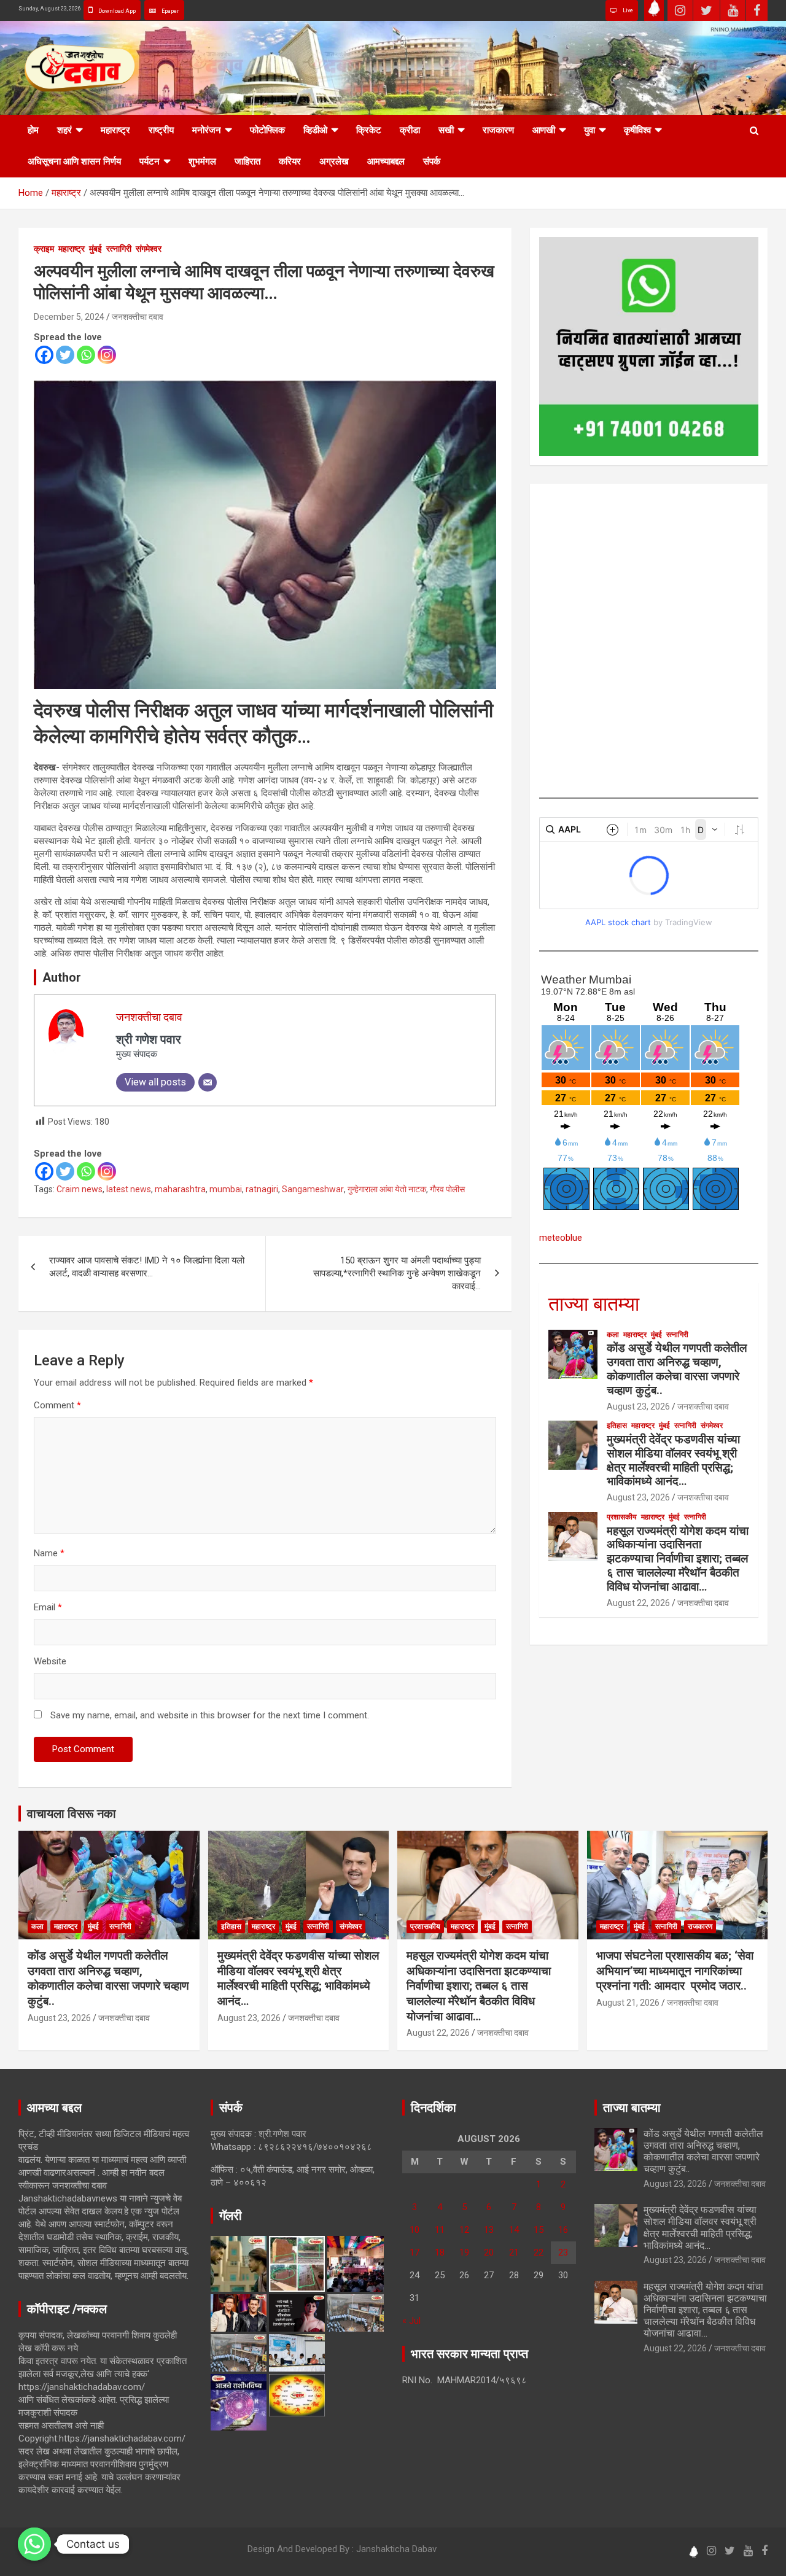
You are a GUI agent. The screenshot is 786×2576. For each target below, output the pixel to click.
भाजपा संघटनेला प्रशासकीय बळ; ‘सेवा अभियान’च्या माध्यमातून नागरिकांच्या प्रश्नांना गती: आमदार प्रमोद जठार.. (675, 1971)
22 (539, 2252)
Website (50, 1661)
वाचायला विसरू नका (72, 1814)
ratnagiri (262, 1189)
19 (464, 2252)
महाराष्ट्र (115, 130)
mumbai (226, 1189)
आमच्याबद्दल (386, 161)
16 (563, 2230)
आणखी (544, 130)
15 (539, 2230)
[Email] (208, 1082)
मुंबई (95, 249)
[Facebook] (44, 355)
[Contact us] (34, 2544)
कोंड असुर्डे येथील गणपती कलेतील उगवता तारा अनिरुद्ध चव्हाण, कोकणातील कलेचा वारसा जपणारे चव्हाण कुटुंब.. (677, 1369)
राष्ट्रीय (161, 130)
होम (33, 130)
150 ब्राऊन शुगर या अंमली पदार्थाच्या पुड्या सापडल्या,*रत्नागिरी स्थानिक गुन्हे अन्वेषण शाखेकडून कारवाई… (397, 1273)
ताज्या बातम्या (594, 1304)
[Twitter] (65, 355)
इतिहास (617, 1426)
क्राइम (44, 249)
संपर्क (432, 161)
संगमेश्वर (149, 249)
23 (563, 2252)
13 (489, 2230)
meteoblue (561, 1238)
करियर (290, 161)
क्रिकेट (369, 130)
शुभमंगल (202, 161)
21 (514, 2252)
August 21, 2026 (628, 2003)
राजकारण (498, 130)
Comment (57, 1405)
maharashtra (180, 1189)
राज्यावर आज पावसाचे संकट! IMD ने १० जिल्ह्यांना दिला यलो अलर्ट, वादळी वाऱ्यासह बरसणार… (147, 1267)
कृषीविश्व (637, 130)
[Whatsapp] (86, 355)
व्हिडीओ (315, 130)
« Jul (411, 2321)
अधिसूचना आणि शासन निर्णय (74, 161)
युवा (589, 130)
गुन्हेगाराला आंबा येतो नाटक (387, 1189)
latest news (129, 1189)
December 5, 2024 (69, 317)
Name (49, 1553)
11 (440, 2230)
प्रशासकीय (622, 1517)
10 (414, 2230)
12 (464, 2230)
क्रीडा (410, 130)
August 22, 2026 (638, 1603)
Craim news (80, 1189)
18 (440, 2252)
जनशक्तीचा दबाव (138, 317)
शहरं (64, 130)
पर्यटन (150, 161)
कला (613, 1335)
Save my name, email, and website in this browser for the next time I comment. (210, 1715)
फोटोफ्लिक (267, 130)
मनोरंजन (207, 130)
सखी (446, 130)
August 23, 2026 (638, 1406)
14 (514, 2230)
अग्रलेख (334, 161)
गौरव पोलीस (447, 1189)
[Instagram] (107, 355)
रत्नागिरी (119, 249)
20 (489, 2252)
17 (414, 2252)
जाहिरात (247, 161)
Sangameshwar (313, 1189)
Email (48, 1607)
